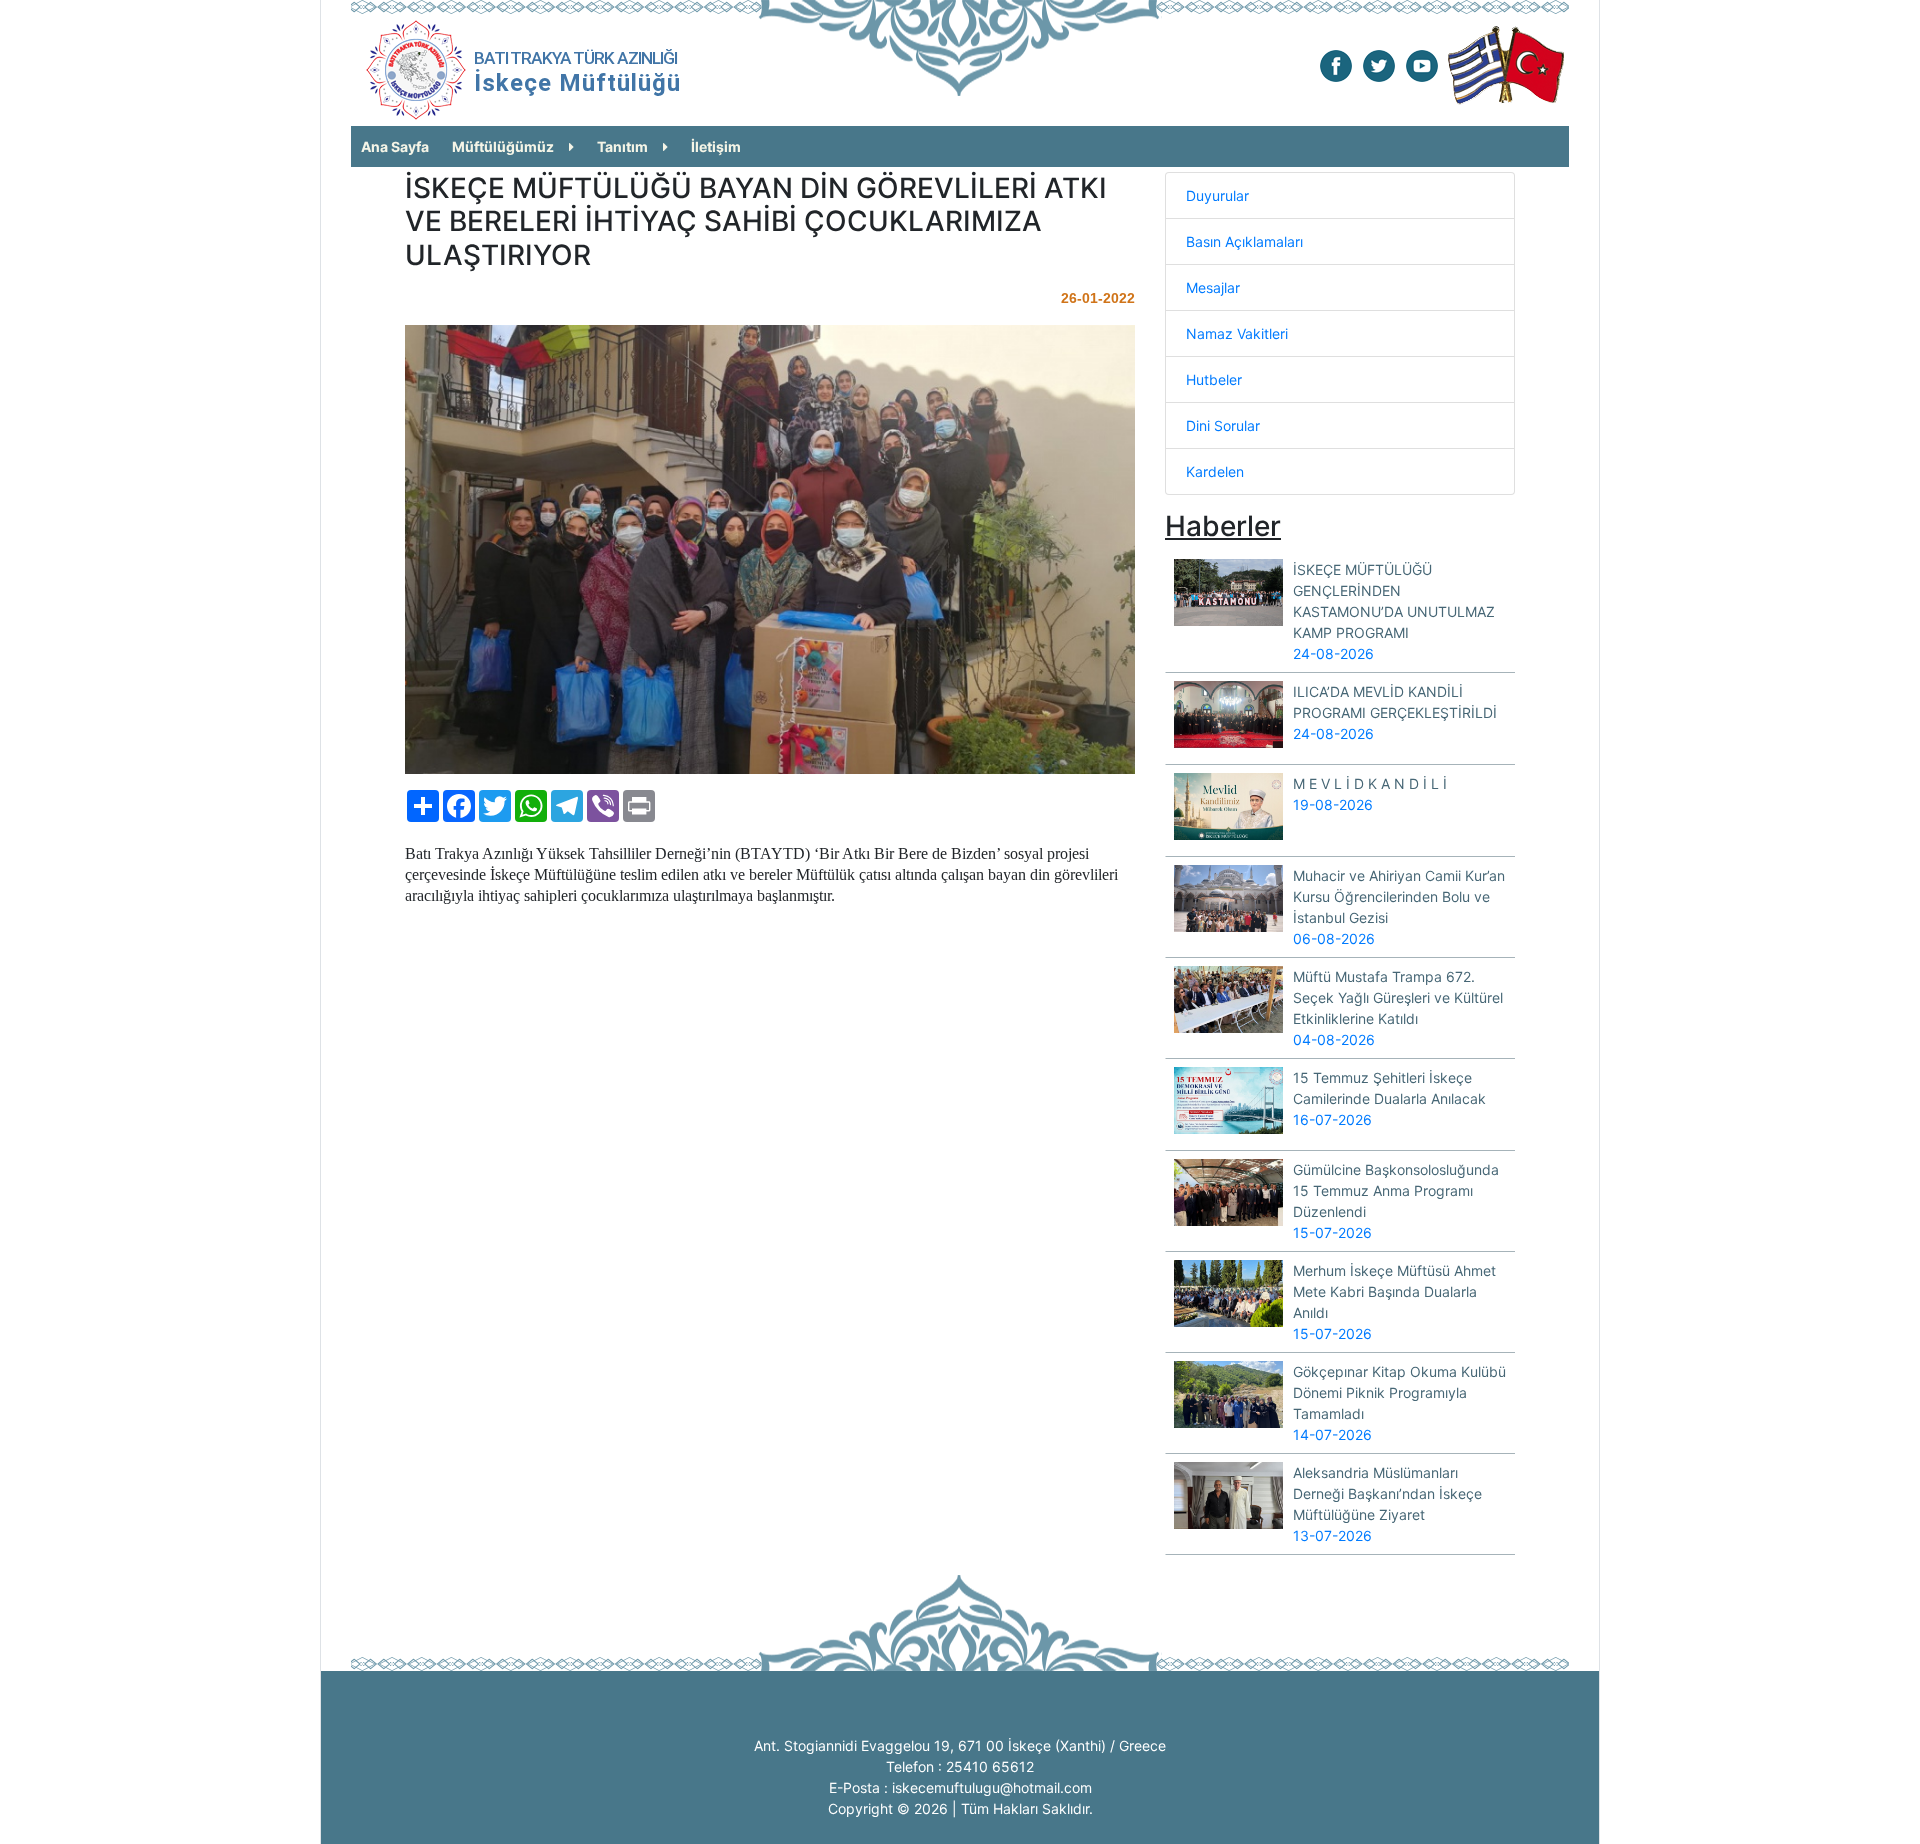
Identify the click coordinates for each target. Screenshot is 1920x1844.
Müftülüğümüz (503, 146)
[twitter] (1379, 64)
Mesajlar (1213, 287)
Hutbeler (1214, 379)
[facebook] (1336, 64)
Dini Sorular (1223, 425)
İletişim (716, 146)
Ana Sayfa (395, 146)
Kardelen (1215, 471)
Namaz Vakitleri (1237, 333)
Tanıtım (622, 146)
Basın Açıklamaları (1244, 241)
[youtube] (1422, 64)
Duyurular (1217, 195)
